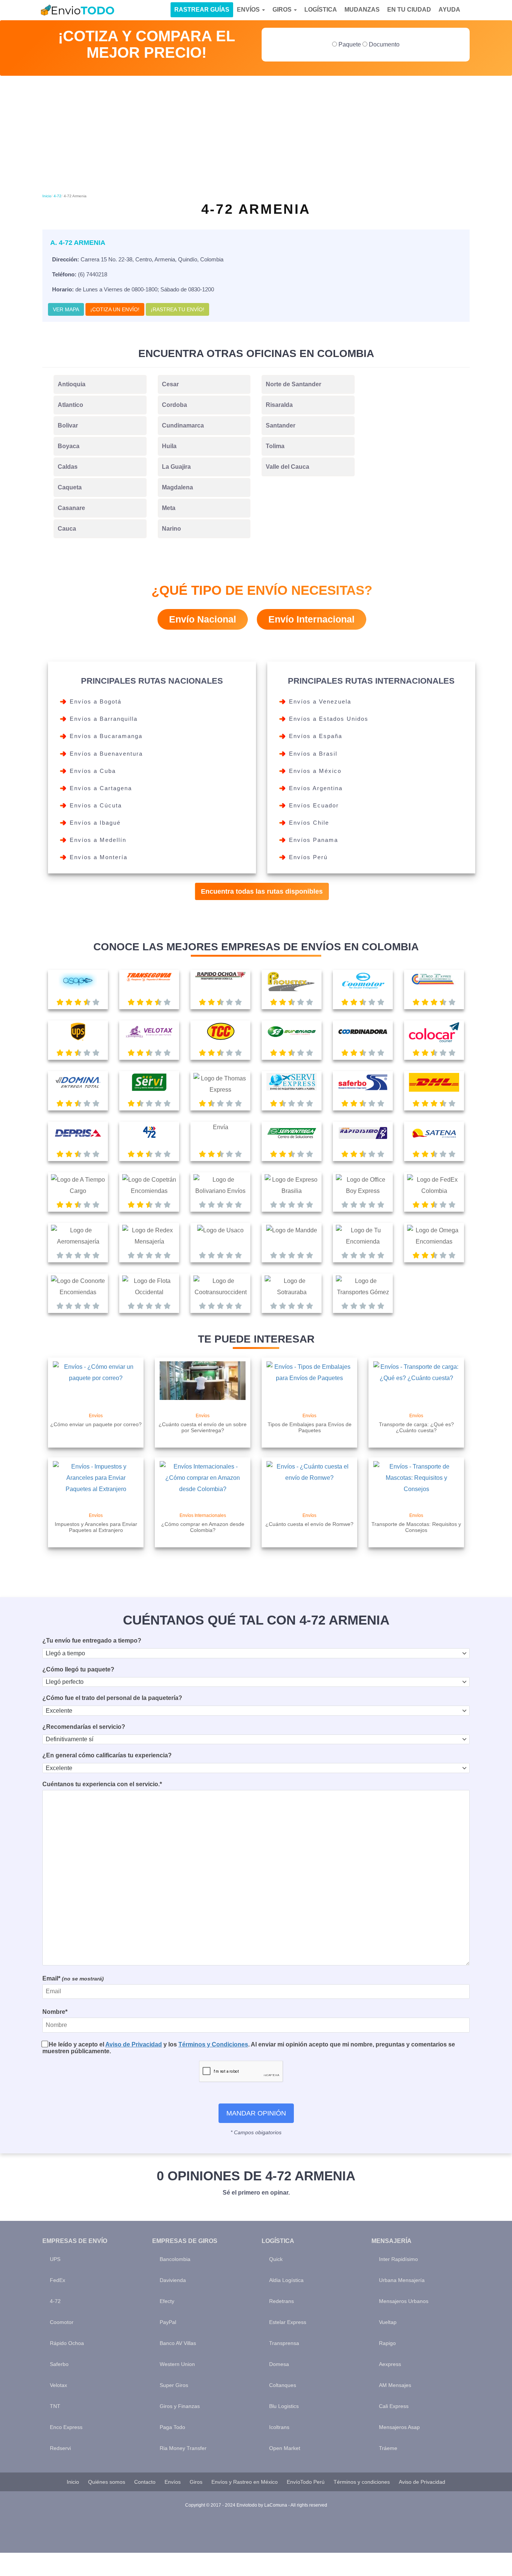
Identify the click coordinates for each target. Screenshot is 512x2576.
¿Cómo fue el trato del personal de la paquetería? (112, 1698)
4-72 (58, 196)
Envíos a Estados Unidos (329, 719)
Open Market (285, 2448)
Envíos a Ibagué (95, 823)
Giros (283, 10)
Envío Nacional (203, 619)
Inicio (47, 196)
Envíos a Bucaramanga (106, 736)
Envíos (249, 10)
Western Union (177, 2364)
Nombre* (55, 2012)
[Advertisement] (256, 136)
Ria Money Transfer (183, 2448)
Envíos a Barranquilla (104, 719)
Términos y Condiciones (213, 2044)
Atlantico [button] (70, 405)
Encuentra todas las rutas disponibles (262, 891)
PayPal (168, 2322)
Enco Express (66, 2427)
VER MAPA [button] (66, 309)
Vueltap (388, 2322)
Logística (321, 10)
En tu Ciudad (409, 10)
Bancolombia (175, 2259)
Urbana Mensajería (402, 2280)
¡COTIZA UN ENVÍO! (115, 309)
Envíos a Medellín (98, 840)
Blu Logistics (284, 2406)
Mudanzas (362, 10)
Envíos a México (315, 771)
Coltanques (283, 2385)
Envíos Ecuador (314, 805)
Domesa (279, 2364)
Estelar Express (288, 2322)
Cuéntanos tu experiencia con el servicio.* (102, 1784)
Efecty (167, 2301)
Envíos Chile (309, 823)
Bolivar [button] (68, 425)
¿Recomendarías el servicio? (84, 1727)
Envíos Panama (314, 840)
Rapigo (387, 2343)
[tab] (100, 384)
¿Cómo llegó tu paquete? (78, 1669)
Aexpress (390, 2364)
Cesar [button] (170, 384)
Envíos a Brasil (313, 754)
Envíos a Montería (99, 857)
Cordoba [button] (174, 405)
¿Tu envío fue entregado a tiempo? (92, 1641)
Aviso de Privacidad (134, 2044)
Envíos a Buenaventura (106, 754)
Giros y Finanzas (180, 2406)
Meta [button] (169, 508)
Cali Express (394, 2406)
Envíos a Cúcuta (96, 805)
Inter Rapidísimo (398, 2259)
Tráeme (388, 2448)
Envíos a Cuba (93, 771)
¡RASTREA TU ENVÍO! (177, 309)
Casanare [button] (71, 508)
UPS (55, 2259)
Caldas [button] (68, 467)
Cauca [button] (67, 529)
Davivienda (173, 2280)
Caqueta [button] (70, 487)
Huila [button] (169, 446)
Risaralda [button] (279, 405)
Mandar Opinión (256, 2113)
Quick (276, 2259)
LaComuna (276, 2505)
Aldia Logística (286, 2280)
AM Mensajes (395, 2385)
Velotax (58, 2385)
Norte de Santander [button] (293, 384)
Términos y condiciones (362, 2482)
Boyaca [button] (69, 446)
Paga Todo (172, 2427)
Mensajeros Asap (399, 2427)
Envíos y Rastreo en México (245, 2482)
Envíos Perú (308, 857)
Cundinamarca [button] (183, 425)
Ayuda (449, 10)
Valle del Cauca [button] (287, 467)
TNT (55, 2406)
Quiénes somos (107, 2482)
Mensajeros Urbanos (404, 2301)
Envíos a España (316, 736)
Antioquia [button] (72, 384)
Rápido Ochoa (67, 2343)
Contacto (145, 2482)
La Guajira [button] (176, 467)
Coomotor (62, 2322)
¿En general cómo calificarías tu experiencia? (107, 1755)
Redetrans (281, 2301)
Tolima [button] (275, 446)
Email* (73, 1978)
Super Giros (174, 2385)
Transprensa (284, 2343)
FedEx (58, 2280)
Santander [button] (281, 425)
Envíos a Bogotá (96, 701)
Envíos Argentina (316, 788)
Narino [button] (171, 529)
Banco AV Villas (178, 2343)
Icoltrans (279, 2427)
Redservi (60, 2448)
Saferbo (59, 2364)
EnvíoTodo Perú (306, 2482)
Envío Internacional (311, 619)
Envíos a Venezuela (320, 701)
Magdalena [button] (177, 487)
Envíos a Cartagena (101, 788)
